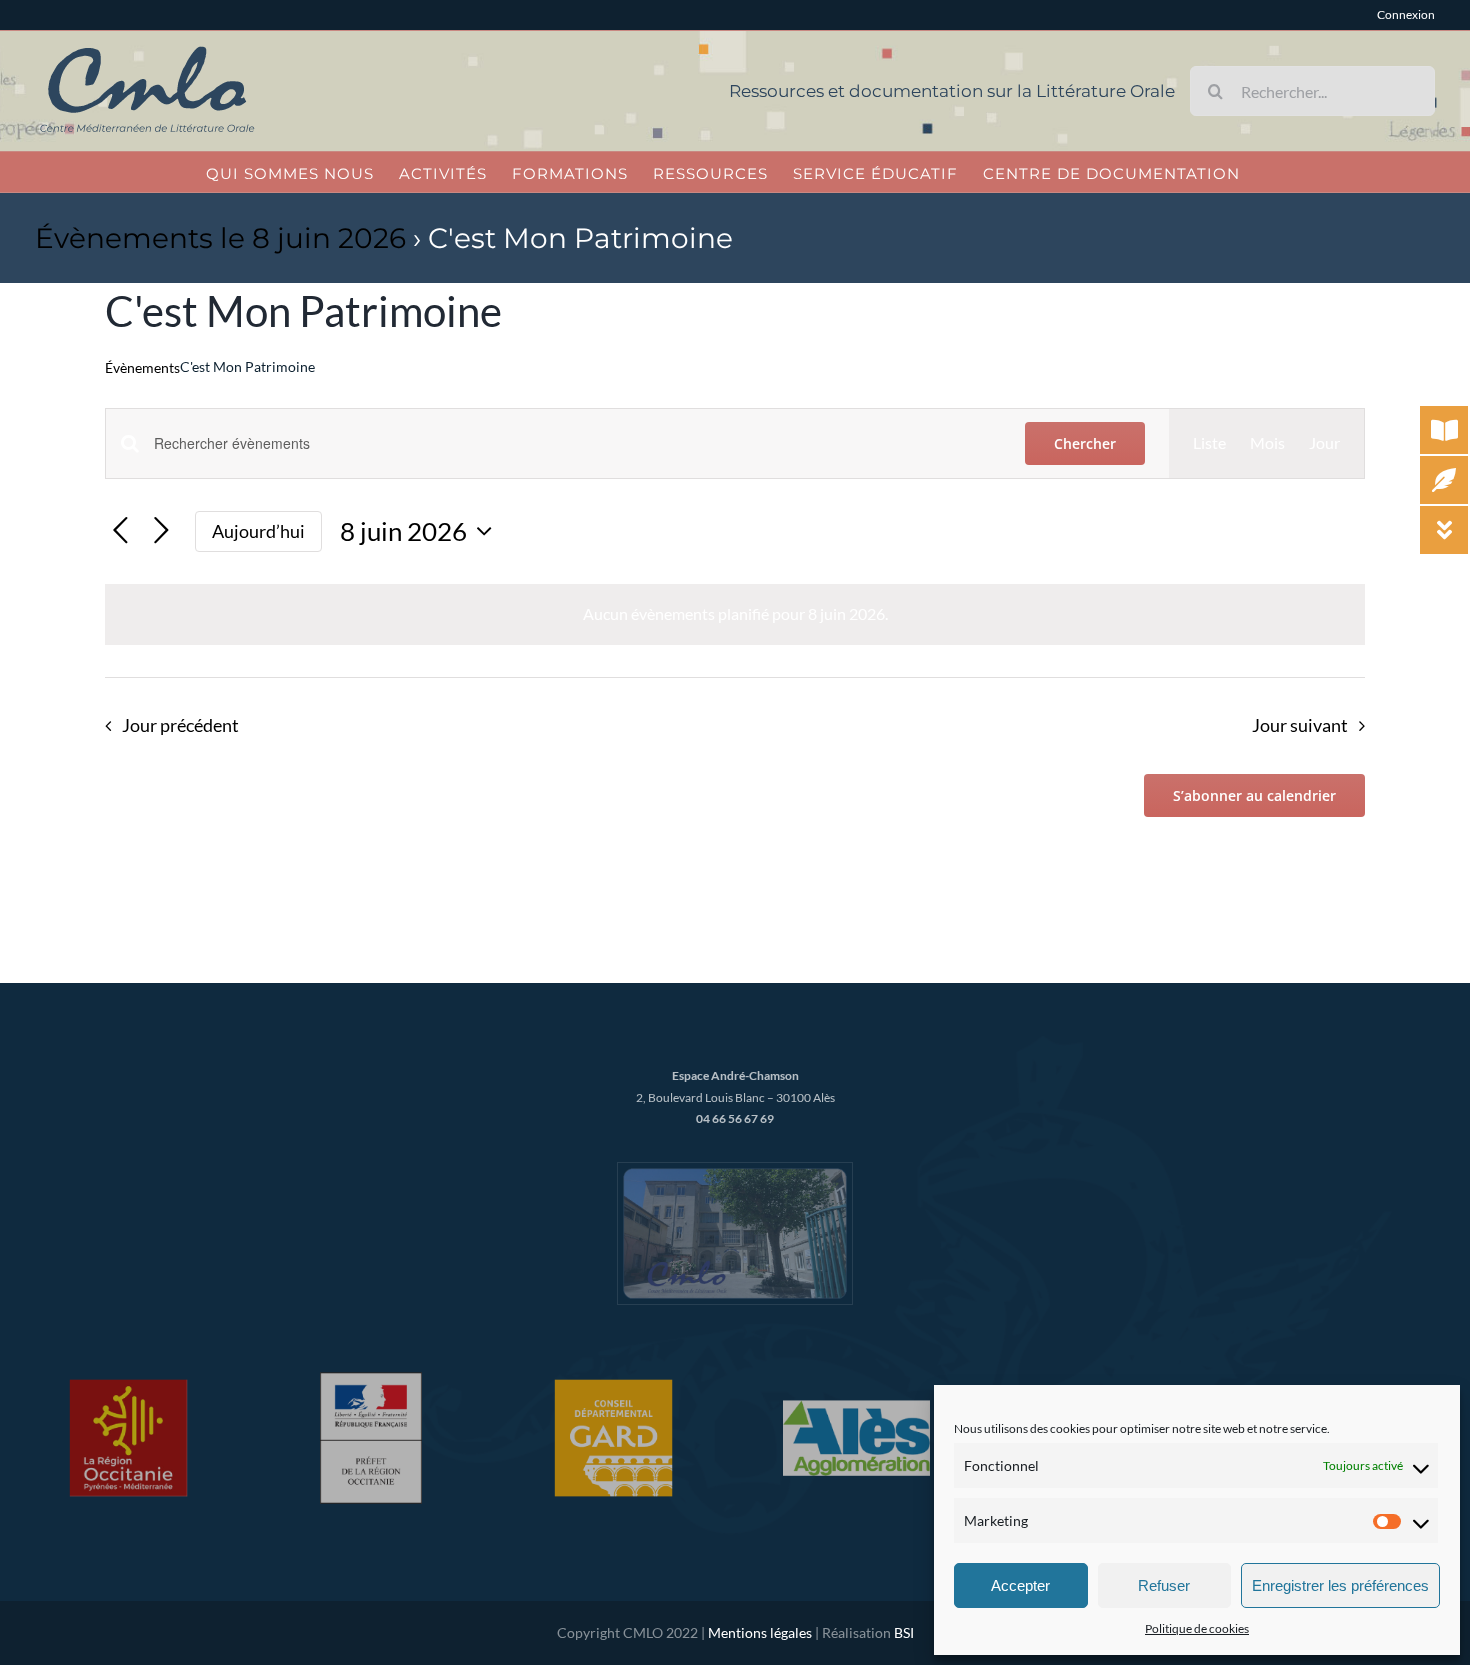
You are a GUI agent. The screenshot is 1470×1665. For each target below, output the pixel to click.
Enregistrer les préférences (1340, 1585)
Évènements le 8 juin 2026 (220, 238)
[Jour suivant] (161, 531)
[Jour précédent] (120, 531)
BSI (904, 1632)
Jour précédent (180, 725)
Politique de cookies (1197, 1628)
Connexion (1406, 14)
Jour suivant (1300, 725)
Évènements (142, 367)
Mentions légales (760, 1632)
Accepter (1020, 1585)
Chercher (1085, 443)
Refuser (1164, 1585)
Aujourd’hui (258, 531)
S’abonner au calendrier (1254, 795)
